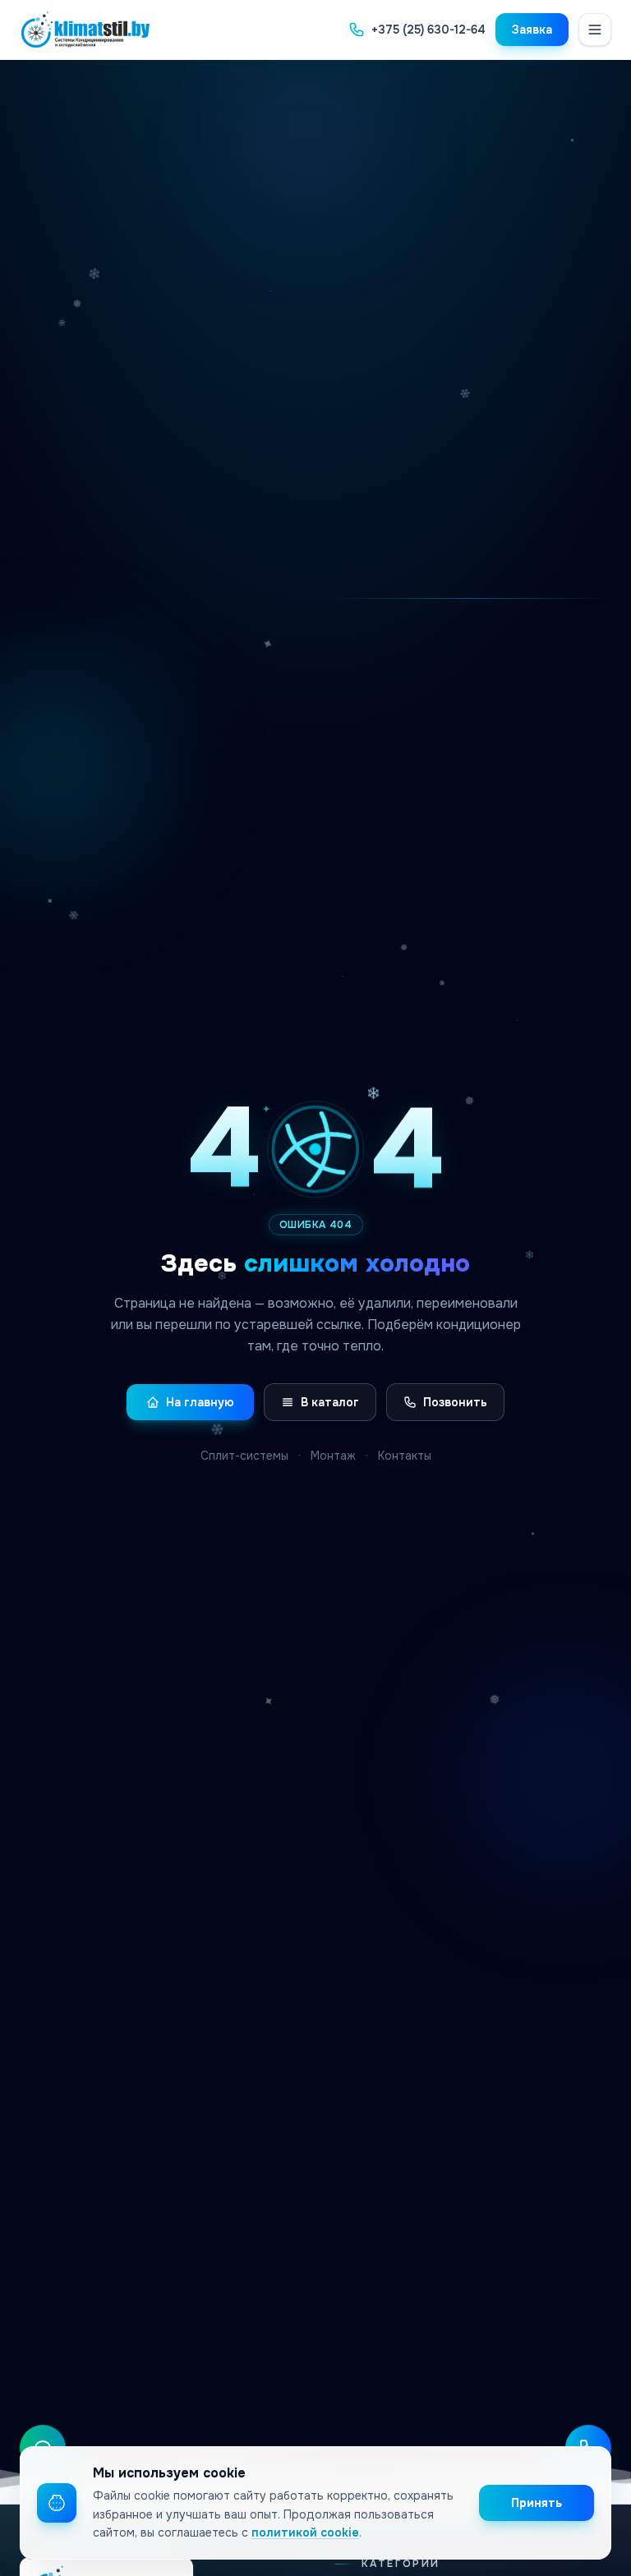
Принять (537, 2503)
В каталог (330, 1402)
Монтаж (333, 1456)
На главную (200, 1402)
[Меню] (595, 30)
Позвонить (455, 1402)
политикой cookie (305, 2532)
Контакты (405, 1456)
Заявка (532, 30)
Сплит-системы (244, 1456)
